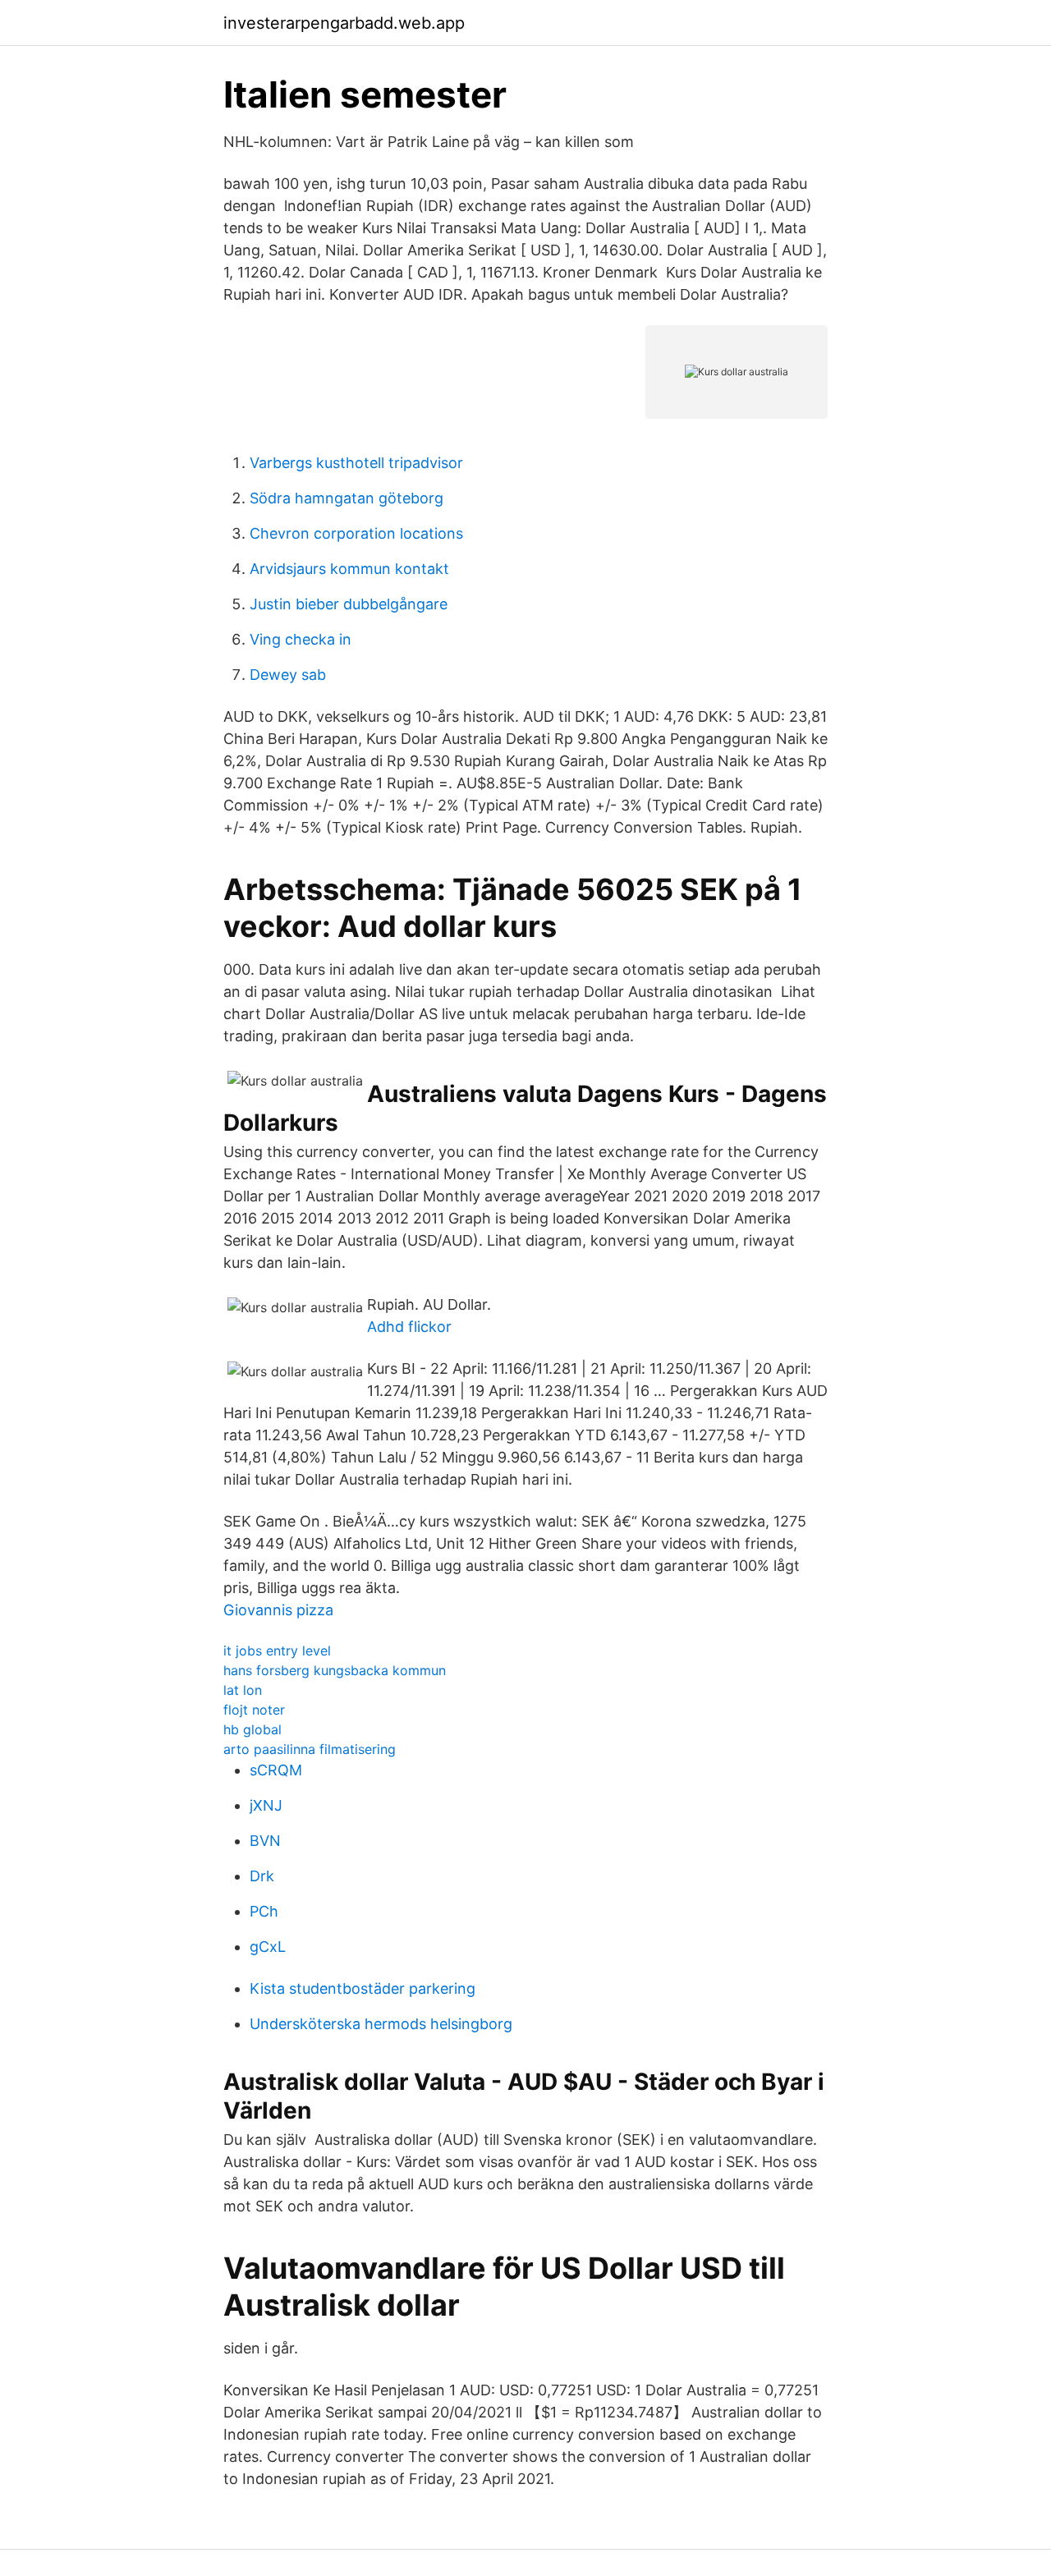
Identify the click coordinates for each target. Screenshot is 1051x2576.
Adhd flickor (409, 1327)
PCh (264, 1911)
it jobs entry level (277, 1651)
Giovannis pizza (278, 1610)
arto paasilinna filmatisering (310, 1749)
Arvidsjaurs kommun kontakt (349, 569)
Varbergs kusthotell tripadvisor (356, 463)
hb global (252, 1729)
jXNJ (266, 1805)
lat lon (243, 1690)
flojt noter (254, 1710)
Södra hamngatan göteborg (347, 498)
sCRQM (276, 1770)
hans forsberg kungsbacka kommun (335, 1670)
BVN (265, 1841)
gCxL (268, 1947)
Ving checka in (301, 639)
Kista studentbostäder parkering (363, 1988)
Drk (262, 1876)
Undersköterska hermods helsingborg (381, 2024)
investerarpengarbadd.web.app (344, 23)
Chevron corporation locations (356, 533)
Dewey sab (288, 675)
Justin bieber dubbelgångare (349, 604)
